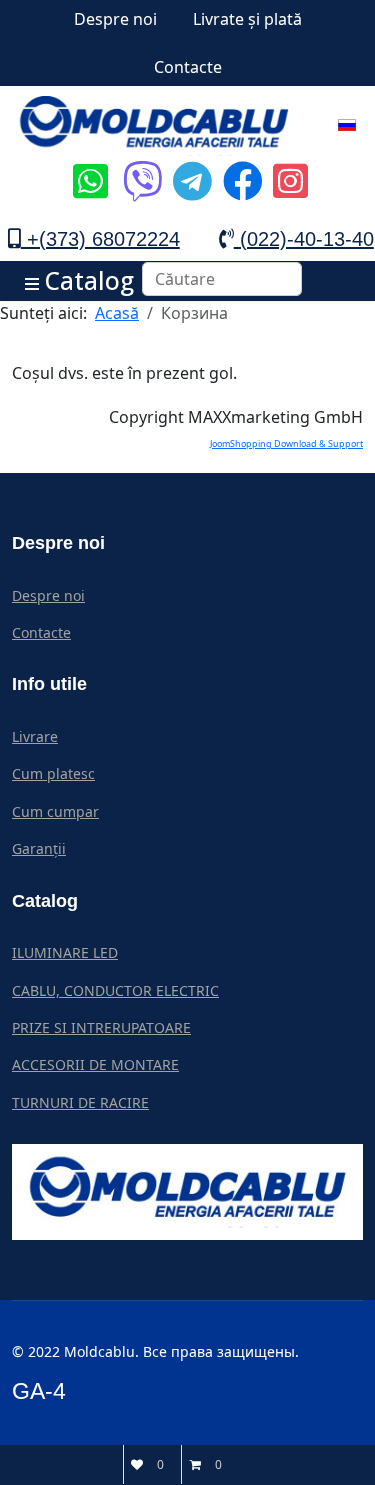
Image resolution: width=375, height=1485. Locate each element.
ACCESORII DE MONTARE (95, 1064)
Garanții (39, 848)
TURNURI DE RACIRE (80, 1102)
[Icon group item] (88, 166)
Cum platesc (53, 773)
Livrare (35, 736)
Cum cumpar (55, 811)
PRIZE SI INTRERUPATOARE (101, 1027)
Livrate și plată (247, 19)
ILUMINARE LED (65, 952)
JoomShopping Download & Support (286, 443)
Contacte (188, 67)
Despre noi (115, 19)
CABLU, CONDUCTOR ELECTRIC (115, 990)
